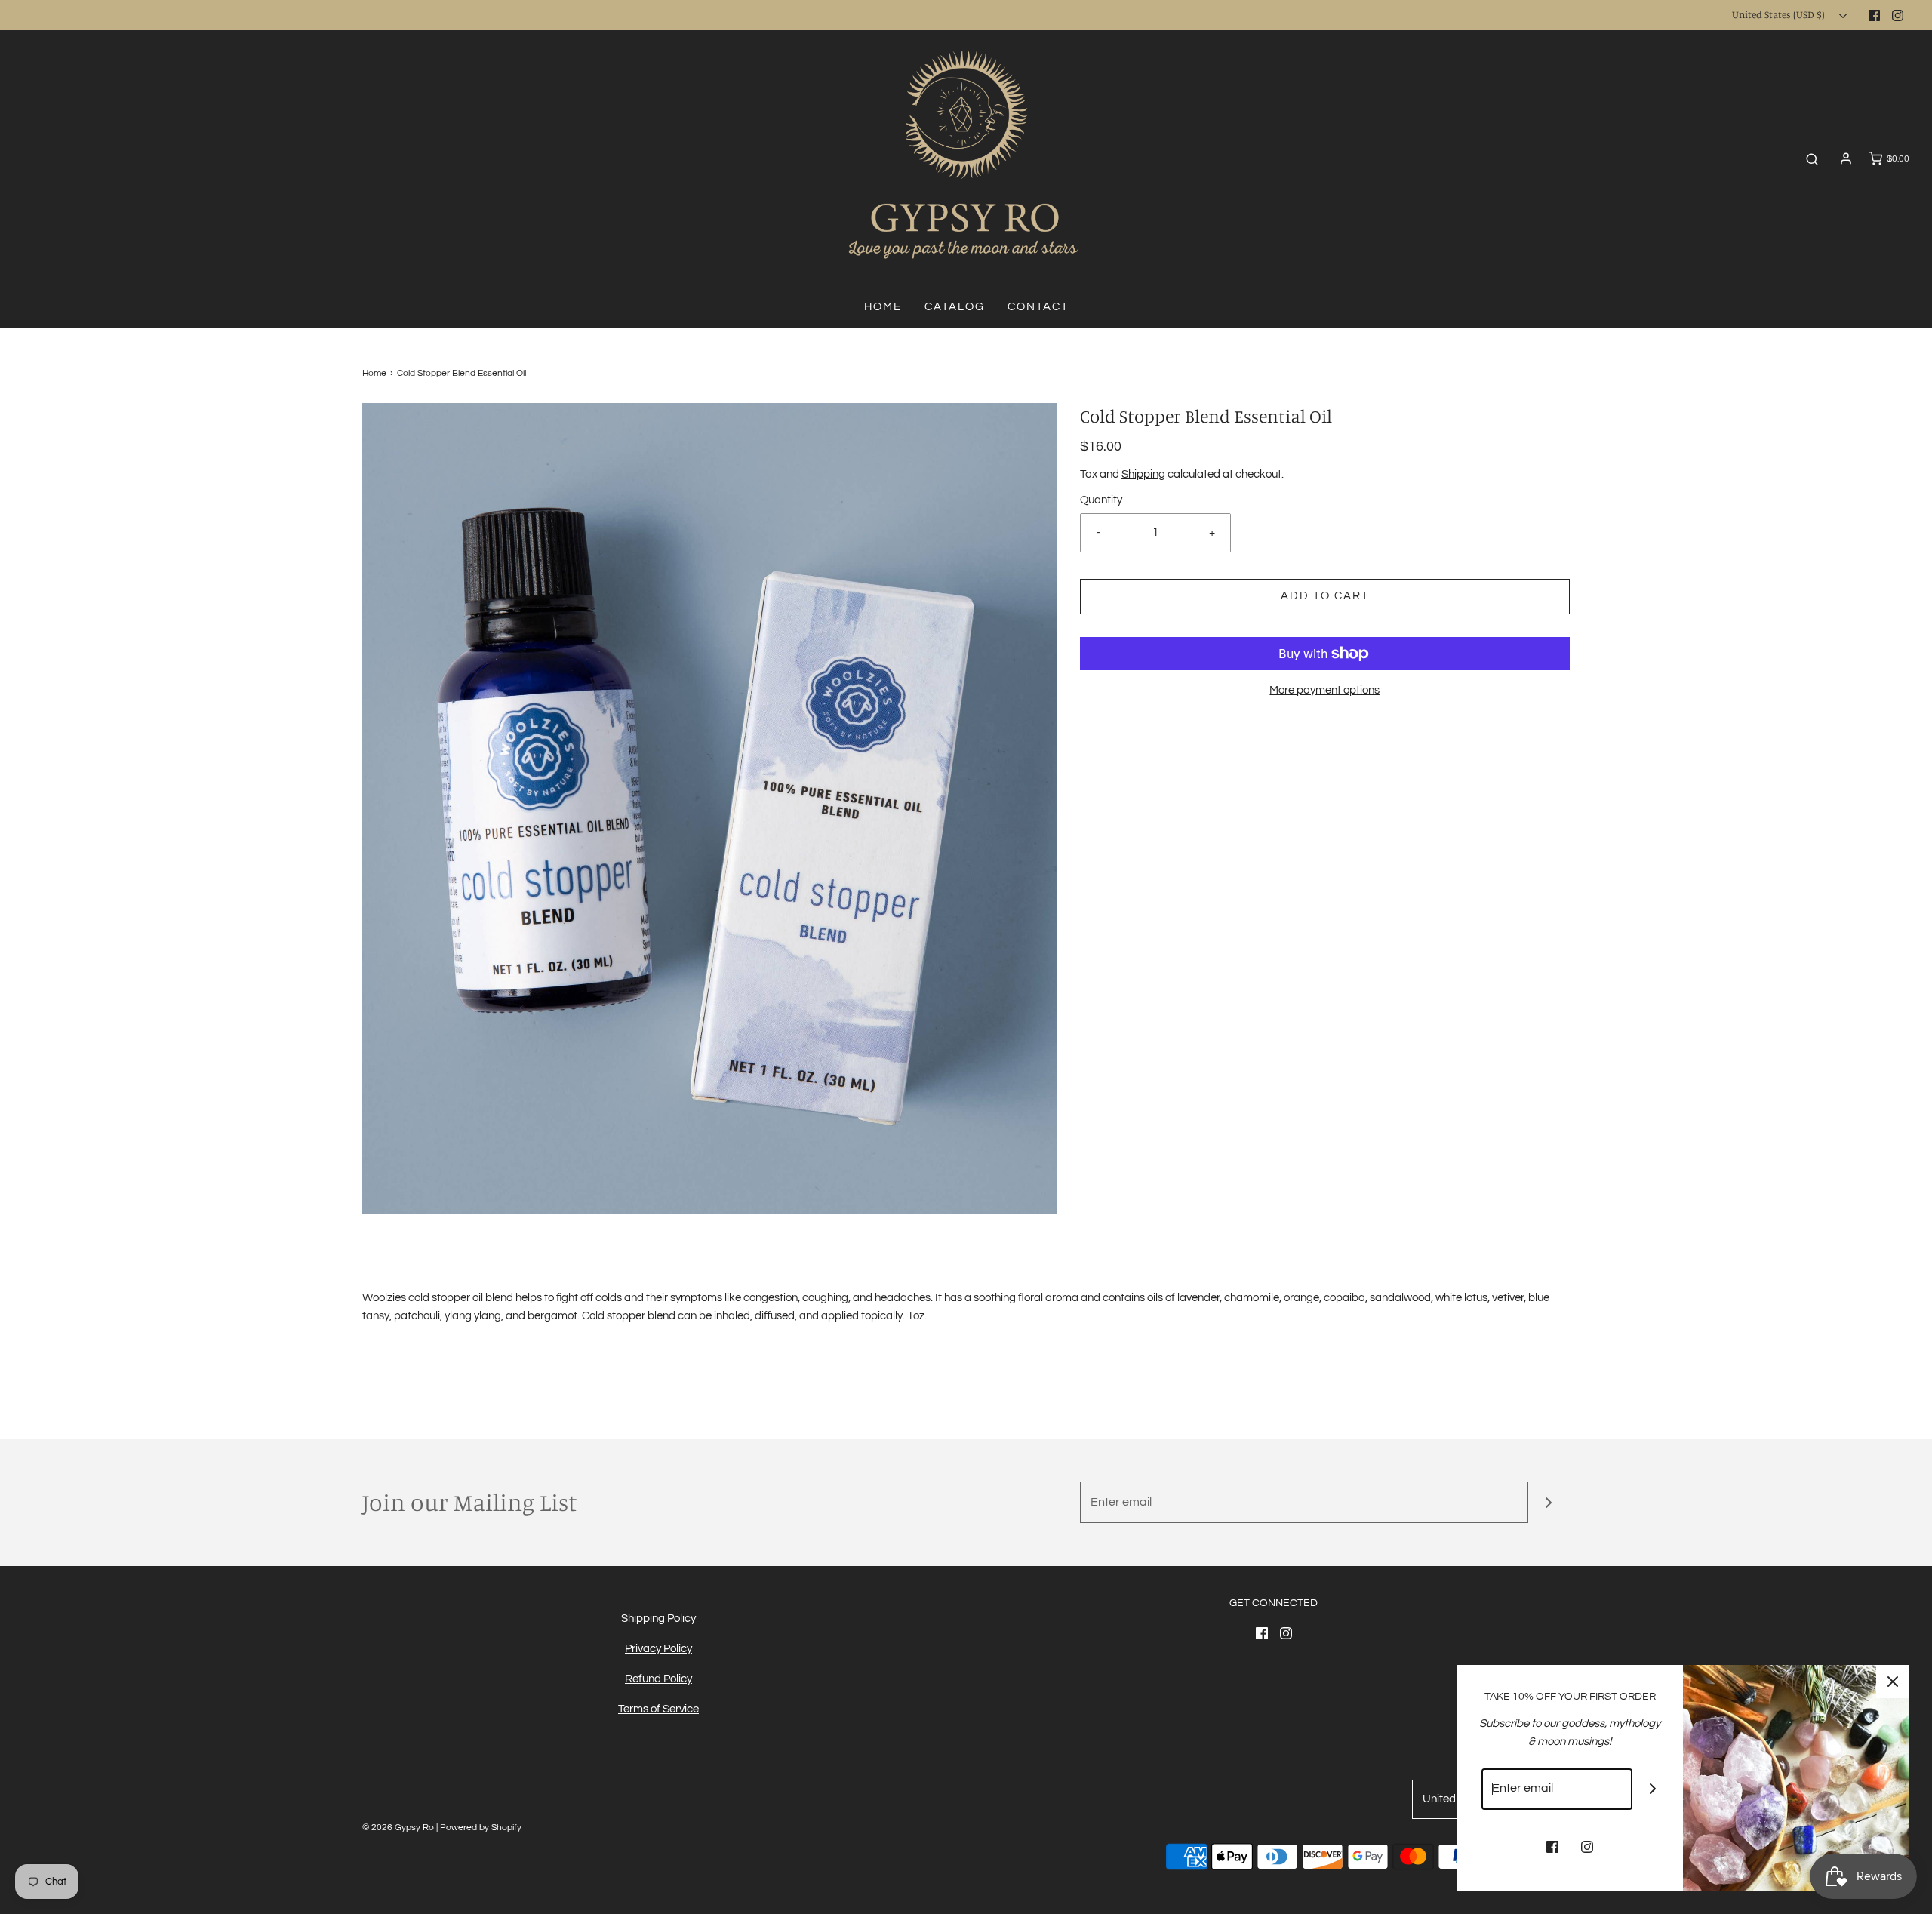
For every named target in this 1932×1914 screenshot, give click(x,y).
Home (883, 307)
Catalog (955, 307)
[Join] (1549, 1502)
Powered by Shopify (481, 1828)
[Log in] (1846, 158)
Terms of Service (658, 1709)
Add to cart (1325, 596)
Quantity (1101, 500)
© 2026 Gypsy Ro (399, 1828)
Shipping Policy (658, 1619)
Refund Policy (658, 1679)
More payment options (1324, 690)
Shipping (1143, 474)
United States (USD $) (1780, 14)
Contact (1038, 307)
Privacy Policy (658, 1649)
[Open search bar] (1812, 159)
